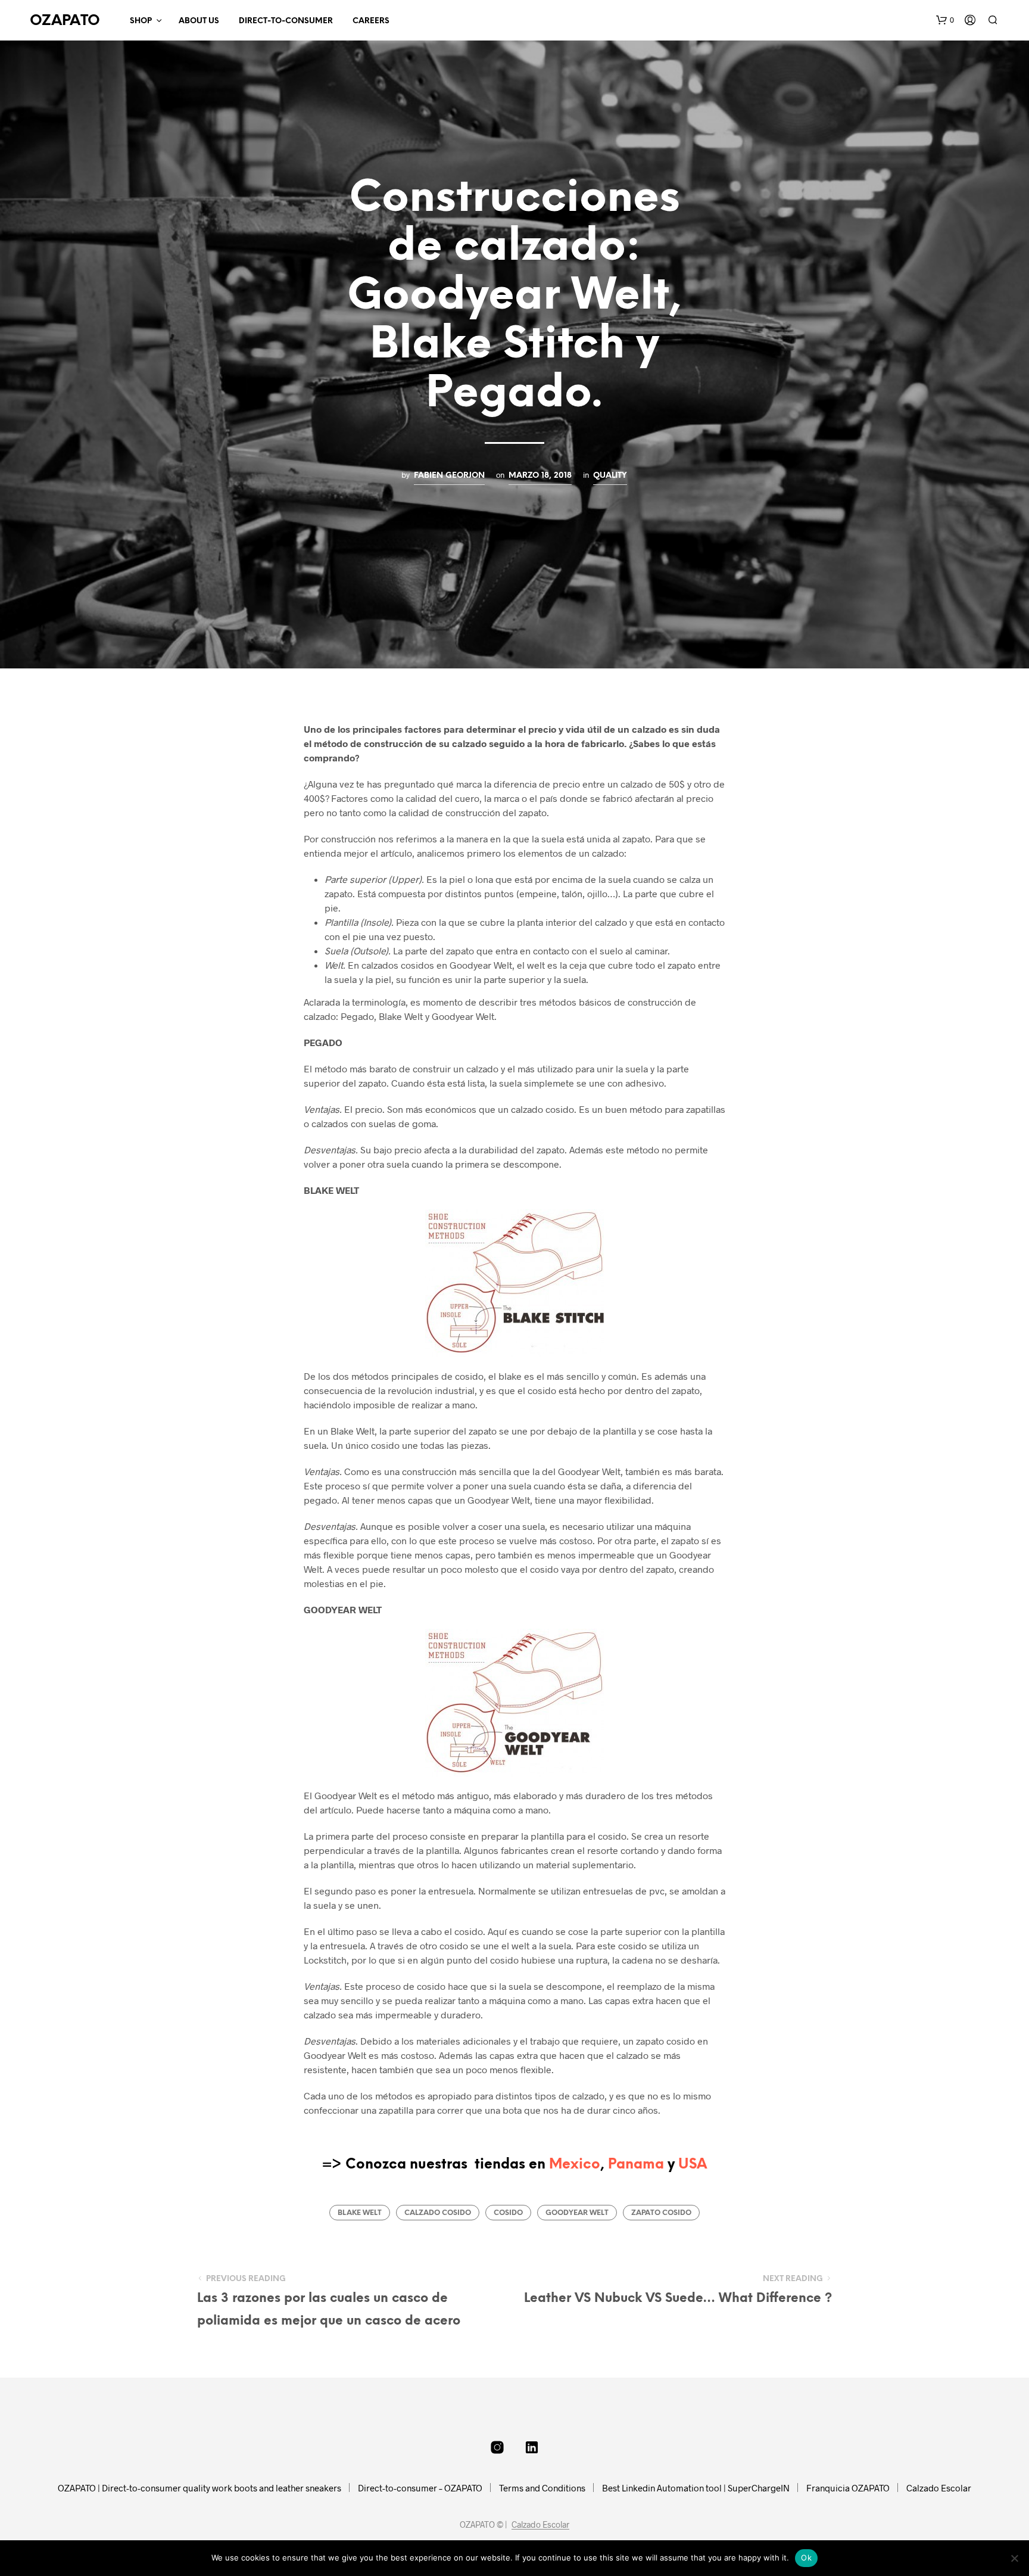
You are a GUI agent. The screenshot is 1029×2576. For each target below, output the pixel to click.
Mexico (575, 2165)
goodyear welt (577, 2213)
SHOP (141, 21)
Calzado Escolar (939, 2488)
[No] (1014, 2558)
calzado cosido (438, 2213)
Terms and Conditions (542, 2488)
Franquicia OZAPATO (848, 2488)
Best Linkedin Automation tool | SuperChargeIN (696, 2488)
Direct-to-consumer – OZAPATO (420, 2488)
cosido (508, 2213)
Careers (371, 21)
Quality (610, 475)
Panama (636, 2165)
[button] (945, 20)
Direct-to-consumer (286, 21)
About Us (199, 21)
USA (693, 2165)
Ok (806, 2558)
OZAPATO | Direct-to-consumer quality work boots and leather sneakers (199, 2488)
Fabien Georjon (449, 475)
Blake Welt (360, 2213)
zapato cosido (661, 2213)
